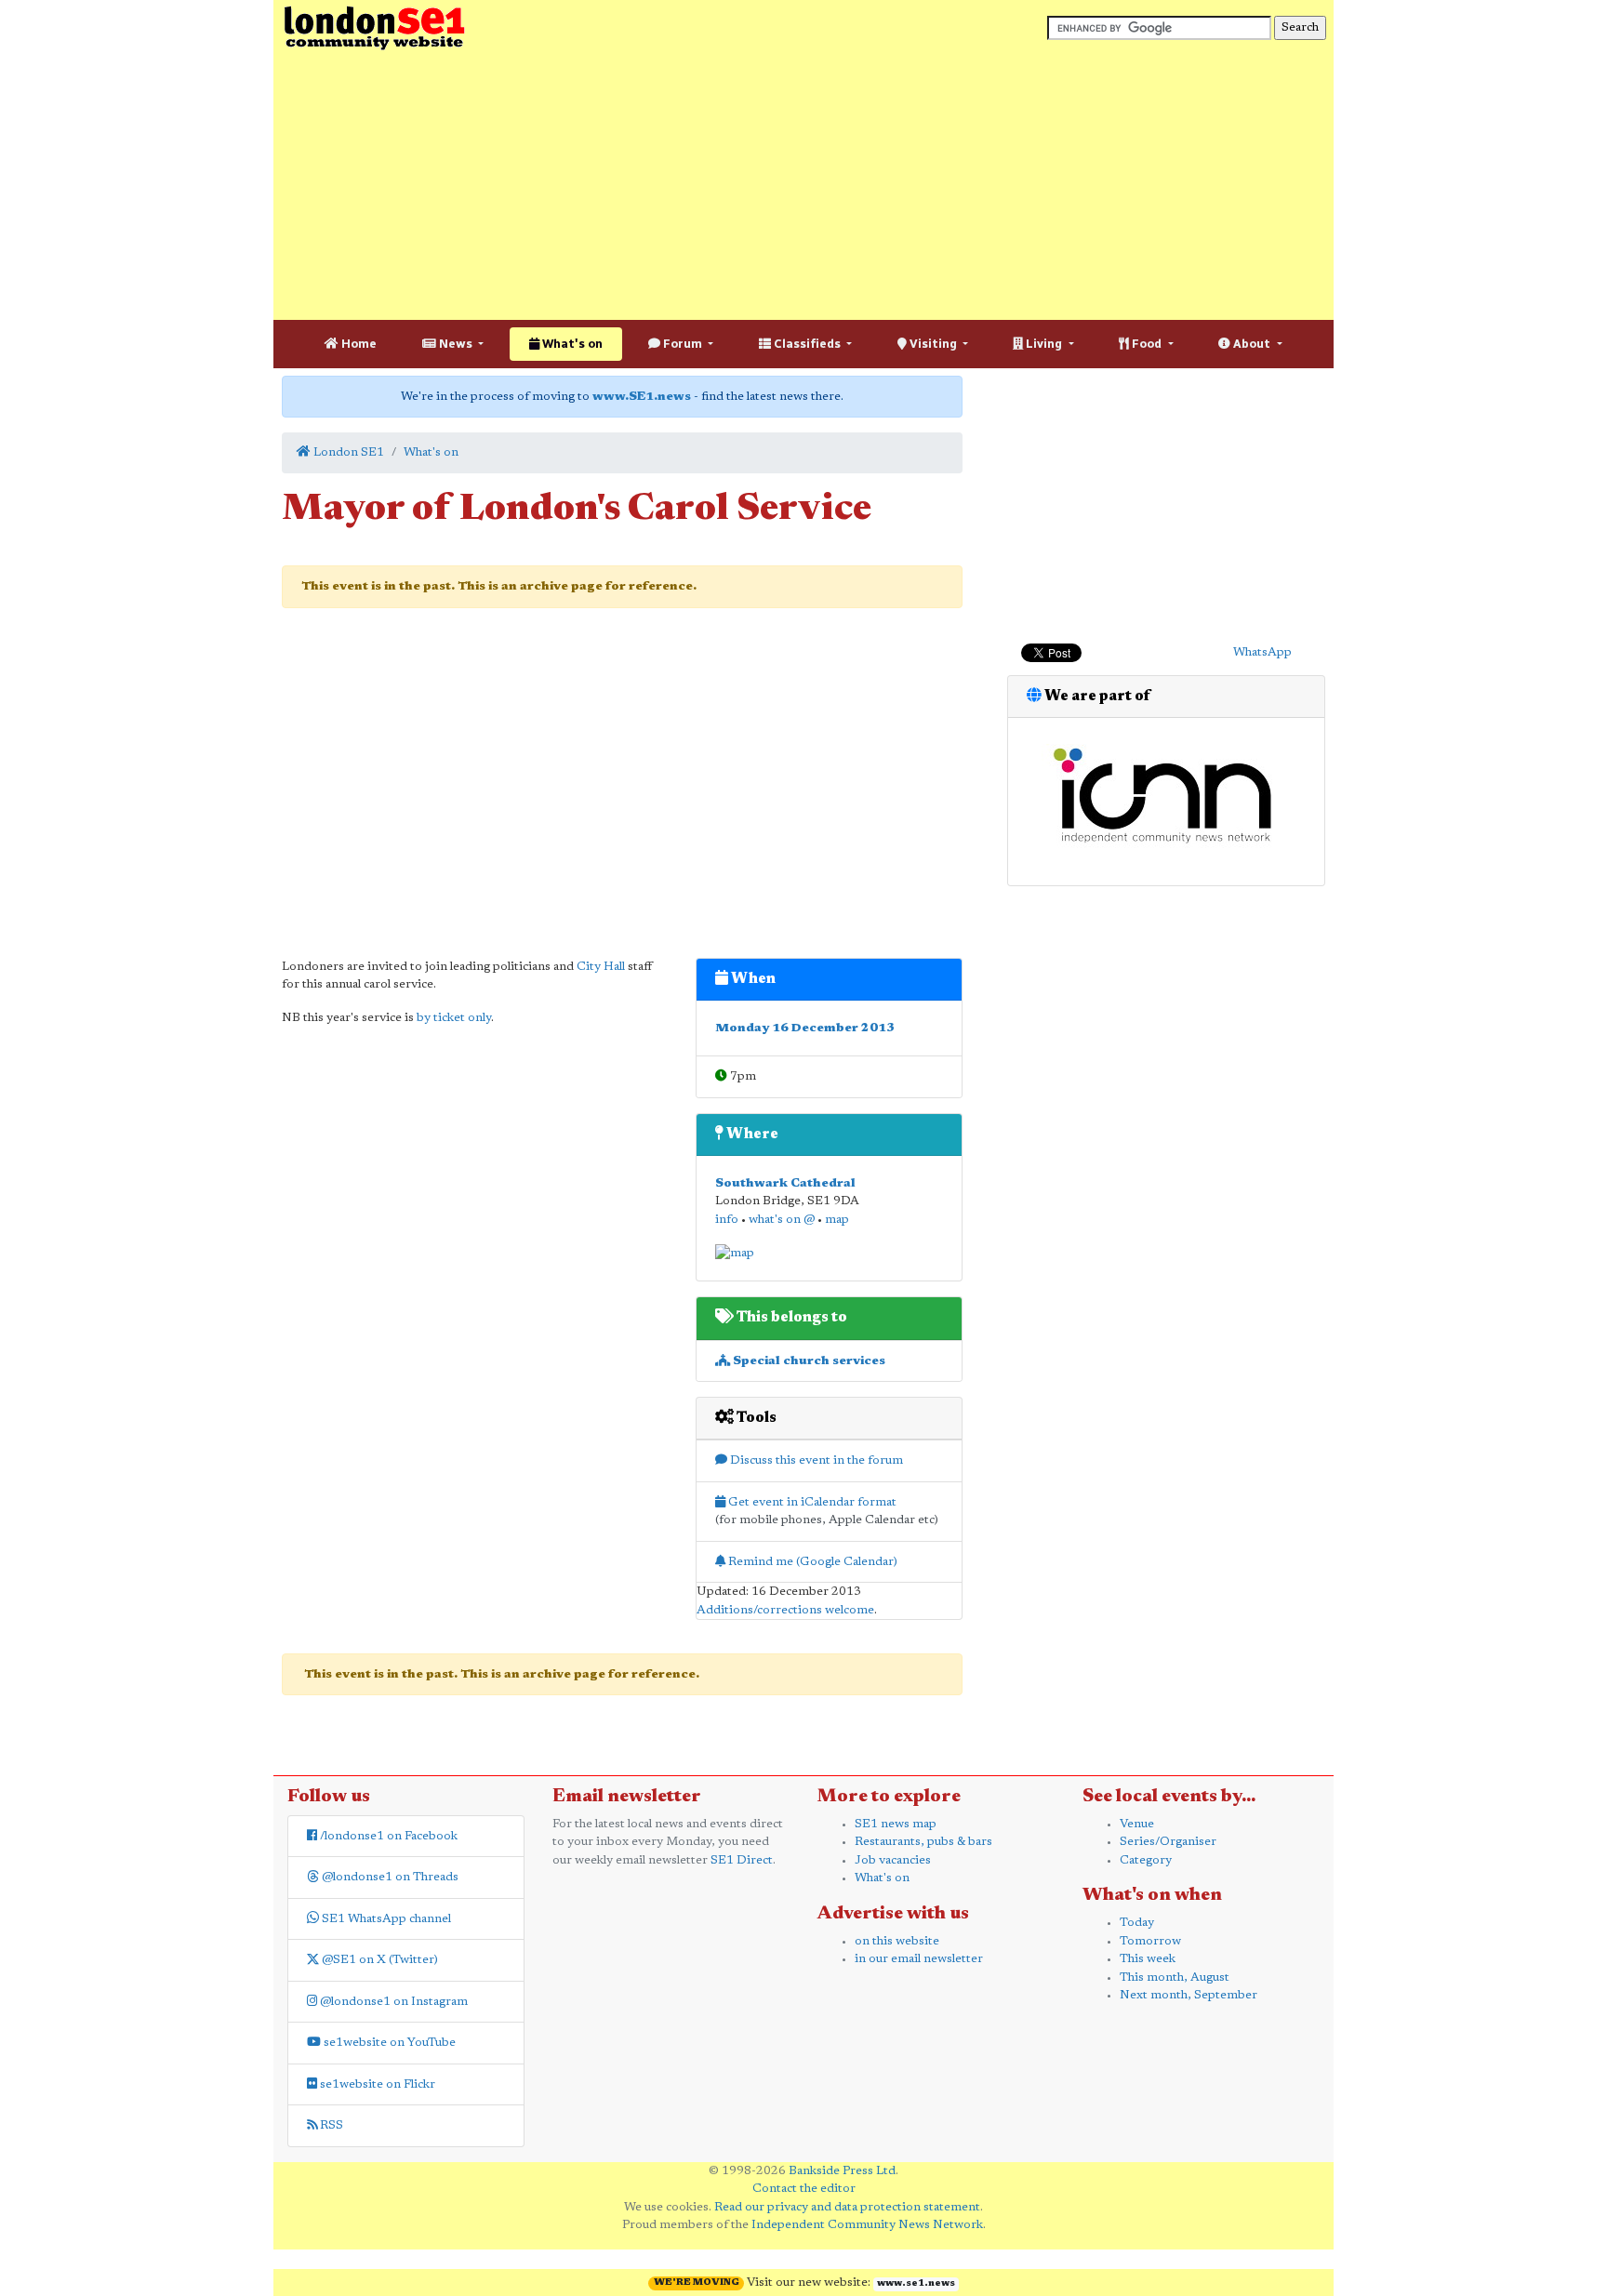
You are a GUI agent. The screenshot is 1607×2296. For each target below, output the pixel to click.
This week (1148, 1959)
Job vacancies (893, 1860)
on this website (897, 1941)
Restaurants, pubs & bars (923, 1842)
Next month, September (1189, 1995)
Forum (683, 344)
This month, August (1175, 1977)
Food (1147, 344)
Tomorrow (1150, 1941)
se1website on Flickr (376, 2084)
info (727, 1220)
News (456, 344)
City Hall (601, 967)
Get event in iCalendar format (811, 1502)
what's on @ (782, 1220)
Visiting (933, 344)
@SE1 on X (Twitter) (379, 1960)
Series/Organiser (1168, 1842)
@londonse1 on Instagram (392, 2002)
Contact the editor (804, 2189)
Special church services (808, 1361)
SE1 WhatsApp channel (385, 1919)
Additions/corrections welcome (785, 1610)
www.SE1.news (642, 397)
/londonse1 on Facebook (387, 1836)
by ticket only (454, 1018)
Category (1146, 1860)
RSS (330, 2125)
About (1252, 344)
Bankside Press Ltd (842, 2171)
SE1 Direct (742, 1860)
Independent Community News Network (867, 2225)
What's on (571, 344)
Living (1044, 344)
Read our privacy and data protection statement (847, 2207)
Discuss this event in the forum (815, 1460)
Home (358, 344)
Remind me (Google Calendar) (811, 1562)
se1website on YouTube (388, 2043)
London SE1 (347, 452)
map (837, 1220)
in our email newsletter (919, 1959)
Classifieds (807, 344)
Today (1137, 1923)
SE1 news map (896, 1824)
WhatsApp (1262, 652)
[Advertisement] (803, 186)
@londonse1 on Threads (389, 1877)
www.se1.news (916, 2284)
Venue (1137, 1824)
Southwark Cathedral (785, 1183)
